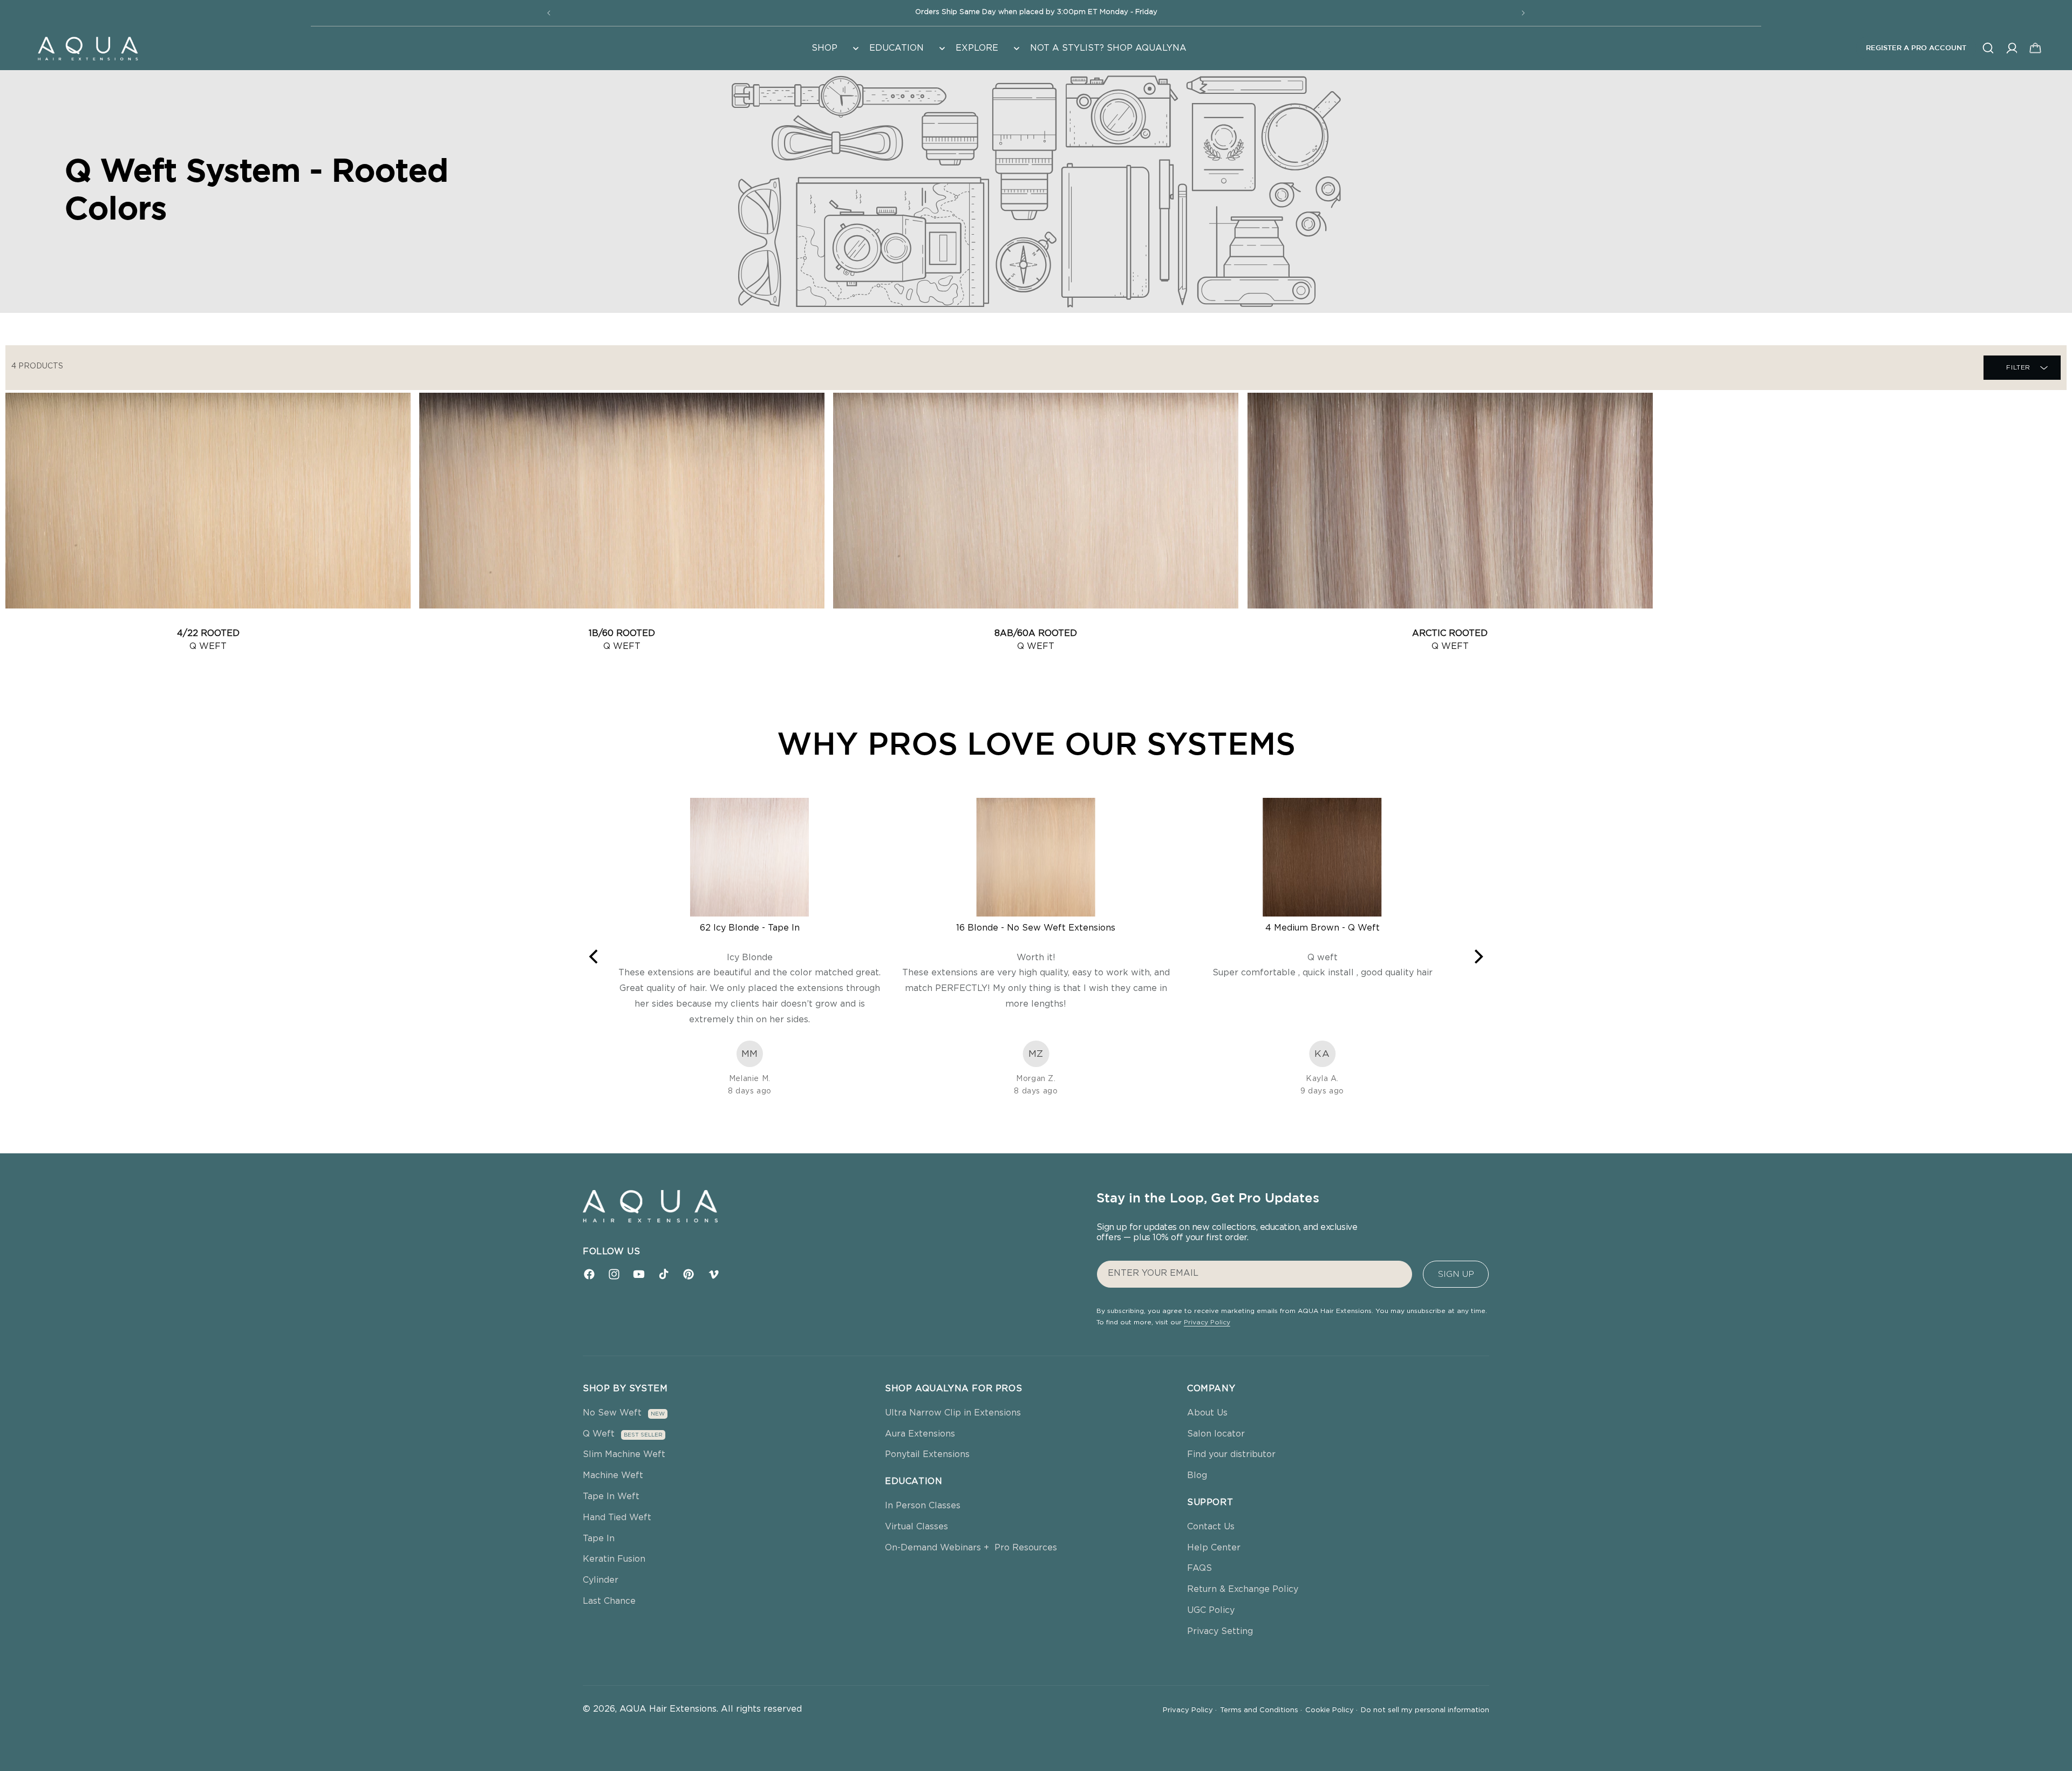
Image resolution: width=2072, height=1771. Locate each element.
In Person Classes (923, 1506)
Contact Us (1211, 1527)
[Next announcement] (1523, 13)
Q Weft (599, 1434)
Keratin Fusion (614, 1559)
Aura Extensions (920, 1434)
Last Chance (609, 1601)
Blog (1197, 1475)
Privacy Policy (1207, 1322)
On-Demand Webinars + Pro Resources (971, 1548)
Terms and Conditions (1261, 1710)
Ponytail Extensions (927, 1454)
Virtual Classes (916, 1527)
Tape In (599, 1538)
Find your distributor (1231, 1454)
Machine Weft (613, 1475)
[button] (834, 48)
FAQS (1199, 1568)
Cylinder (601, 1580)
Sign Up (1456, 1274)
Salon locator (1216, 1434)
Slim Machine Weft (624, 1454)
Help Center (1214, 1548)
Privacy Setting (1220, 1631)
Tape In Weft (611, 1496)
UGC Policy (1211, 1610)
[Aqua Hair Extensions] (87, 48)
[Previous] (595, 956)
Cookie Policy (1331, 1710)
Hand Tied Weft (617, 1517)
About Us (1207, 1413)
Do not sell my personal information (1425, 1710)
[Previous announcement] (549, 13)
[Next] (1477, 956)
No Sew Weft (612, 1413)
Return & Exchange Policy (1243, 1589)
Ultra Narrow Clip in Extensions (953, 1413)
